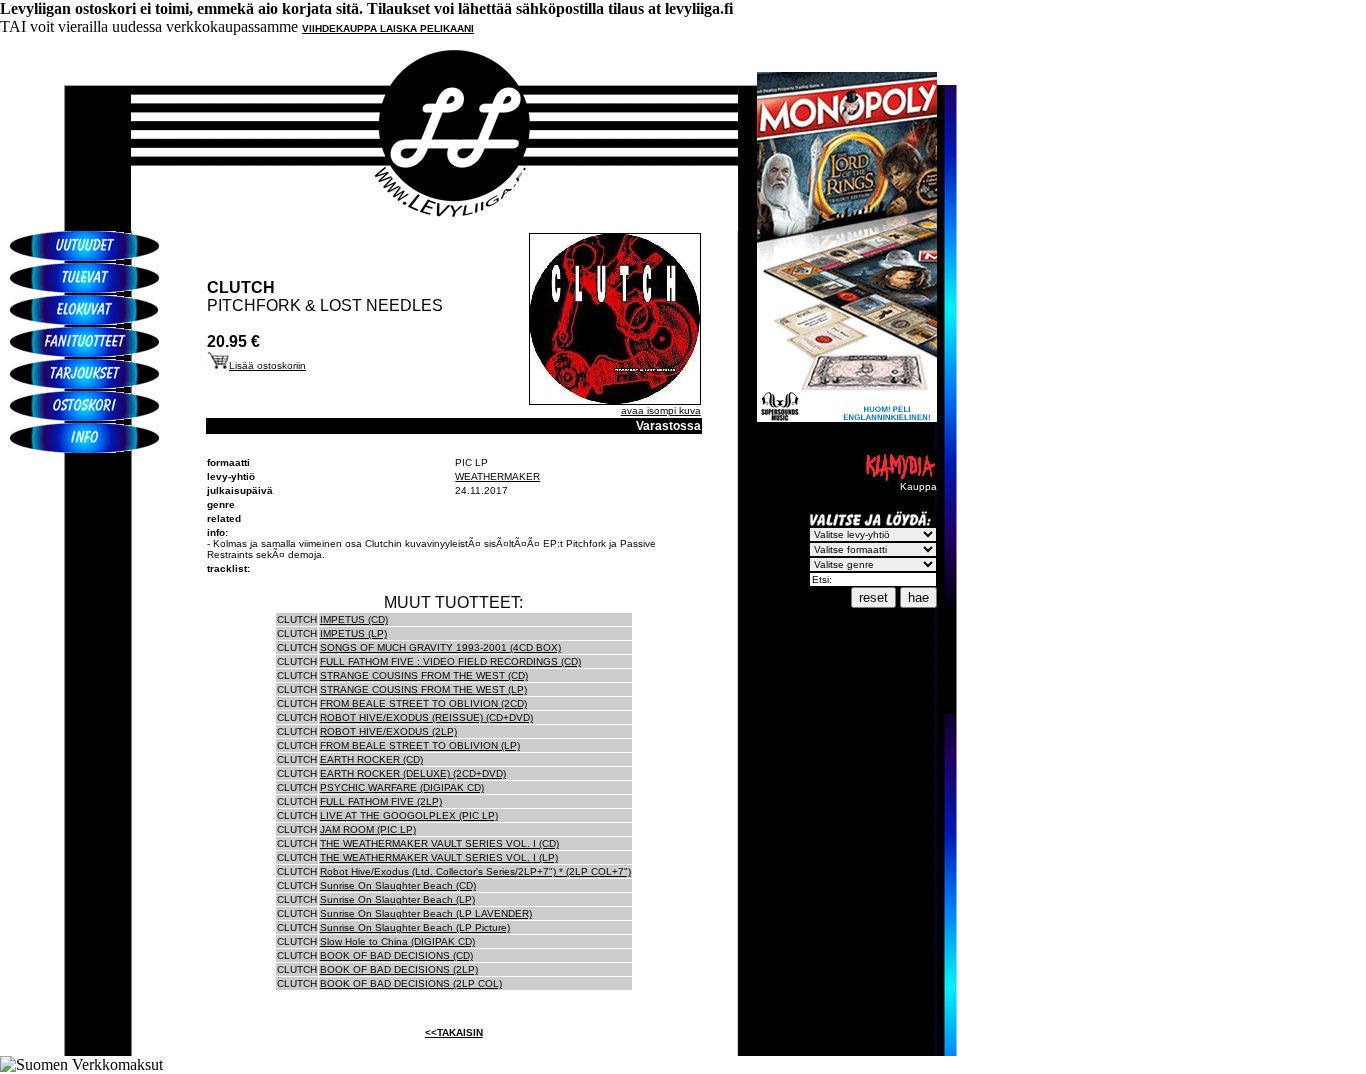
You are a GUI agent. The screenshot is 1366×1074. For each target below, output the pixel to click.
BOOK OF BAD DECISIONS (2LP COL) (411, 983)
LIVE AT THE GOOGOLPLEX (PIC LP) (409, 815)
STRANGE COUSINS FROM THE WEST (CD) (424, 675)
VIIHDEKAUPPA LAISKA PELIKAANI (388, 28)
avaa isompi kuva (661, 410)
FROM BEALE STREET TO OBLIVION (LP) (420, 745)
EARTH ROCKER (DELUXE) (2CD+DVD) (413, 773)
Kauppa (918, 486)
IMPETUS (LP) (353, 633)
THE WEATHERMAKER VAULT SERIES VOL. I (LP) (439, 857)
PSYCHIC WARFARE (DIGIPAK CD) (402, 787)
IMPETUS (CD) (354, 619)
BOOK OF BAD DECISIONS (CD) (396, 955)
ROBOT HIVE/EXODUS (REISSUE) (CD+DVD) (426, 717)
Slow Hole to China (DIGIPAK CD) (397, 941)
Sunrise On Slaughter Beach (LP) (397, 899)
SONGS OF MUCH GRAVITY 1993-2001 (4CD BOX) (440, 647)
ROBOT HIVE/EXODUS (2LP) (388, 731)
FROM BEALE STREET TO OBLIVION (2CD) (423, 703)
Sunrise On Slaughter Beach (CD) (398, 885)
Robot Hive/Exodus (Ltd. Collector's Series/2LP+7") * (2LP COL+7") (475, 871)
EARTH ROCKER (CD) (371, 759)
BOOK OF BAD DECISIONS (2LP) (399, 969)
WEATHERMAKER (497, 476)
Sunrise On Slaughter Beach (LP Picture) (415, 927)
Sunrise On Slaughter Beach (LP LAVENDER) (426, 913)
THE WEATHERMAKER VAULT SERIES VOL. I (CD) (439, 843)
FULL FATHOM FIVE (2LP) (381, 801)
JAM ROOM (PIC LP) (368, 829)
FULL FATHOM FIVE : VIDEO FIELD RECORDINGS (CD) (450, 661)
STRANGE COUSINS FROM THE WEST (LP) (423, 689)
